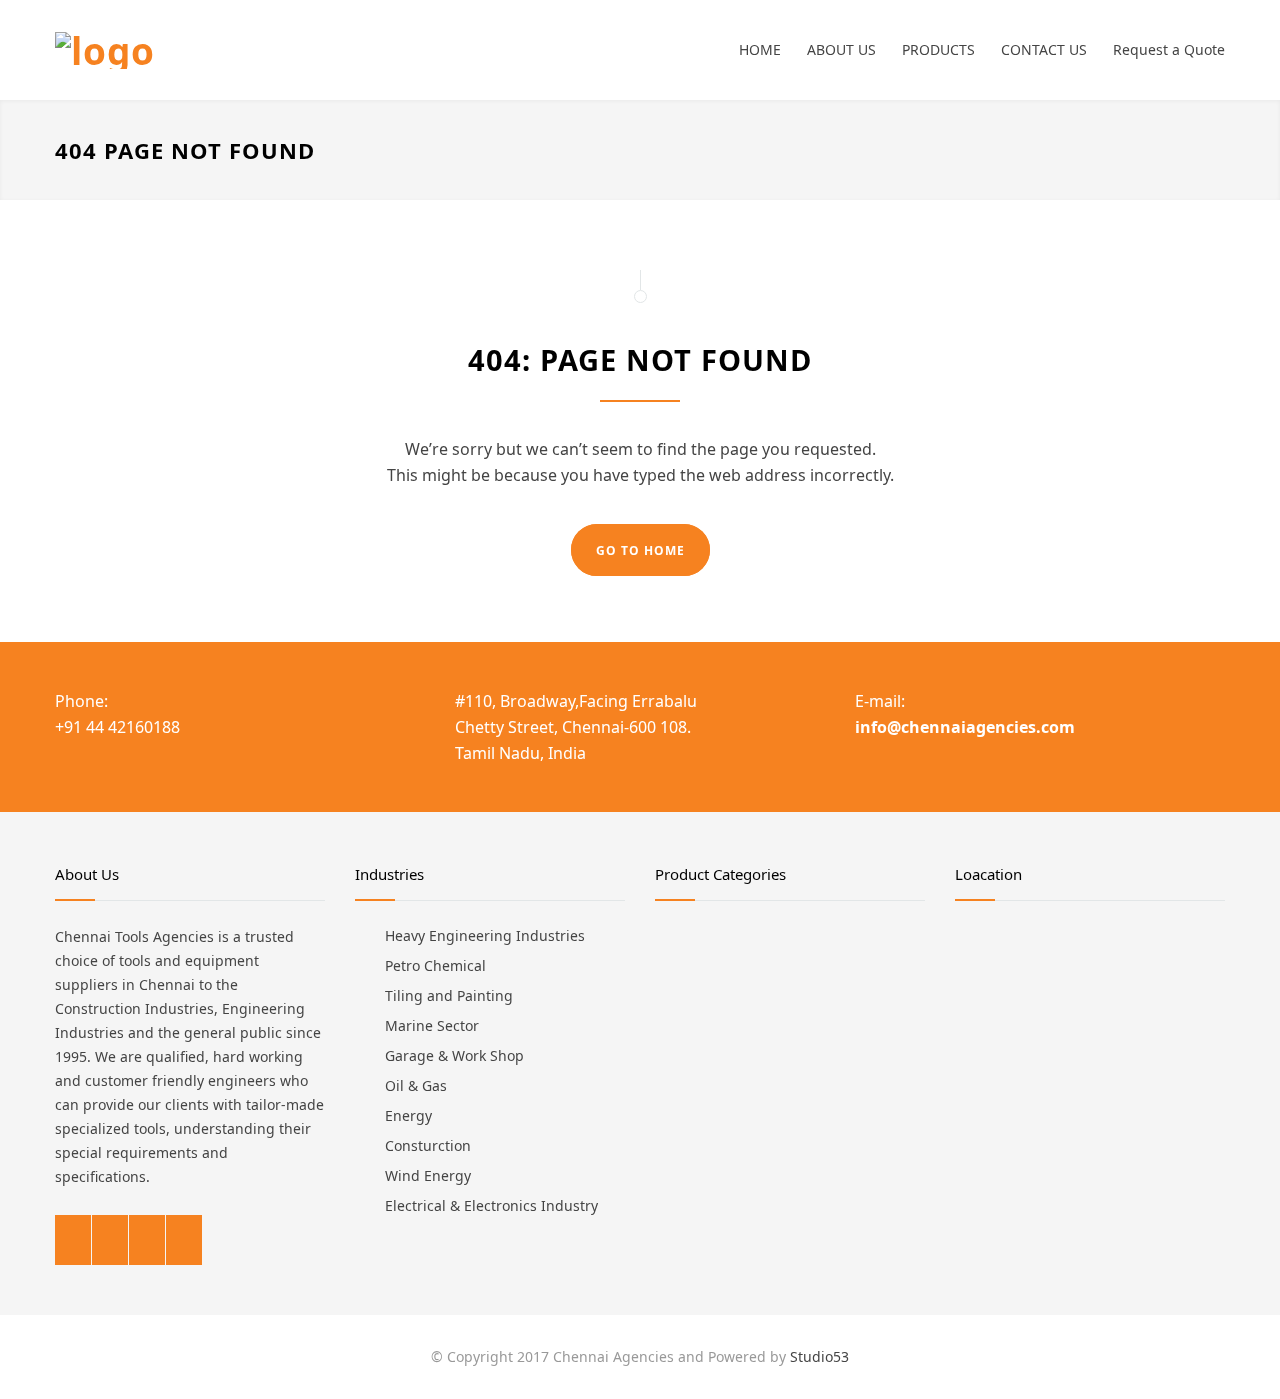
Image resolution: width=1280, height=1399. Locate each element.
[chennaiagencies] (240, 50)
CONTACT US (1044, 49)
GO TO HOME (640, 550)
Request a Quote (1169, 49)
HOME (760, 49)
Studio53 (819, 1356)
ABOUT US (841, 49)
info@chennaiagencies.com (965, 727)
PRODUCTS (938, 49)
